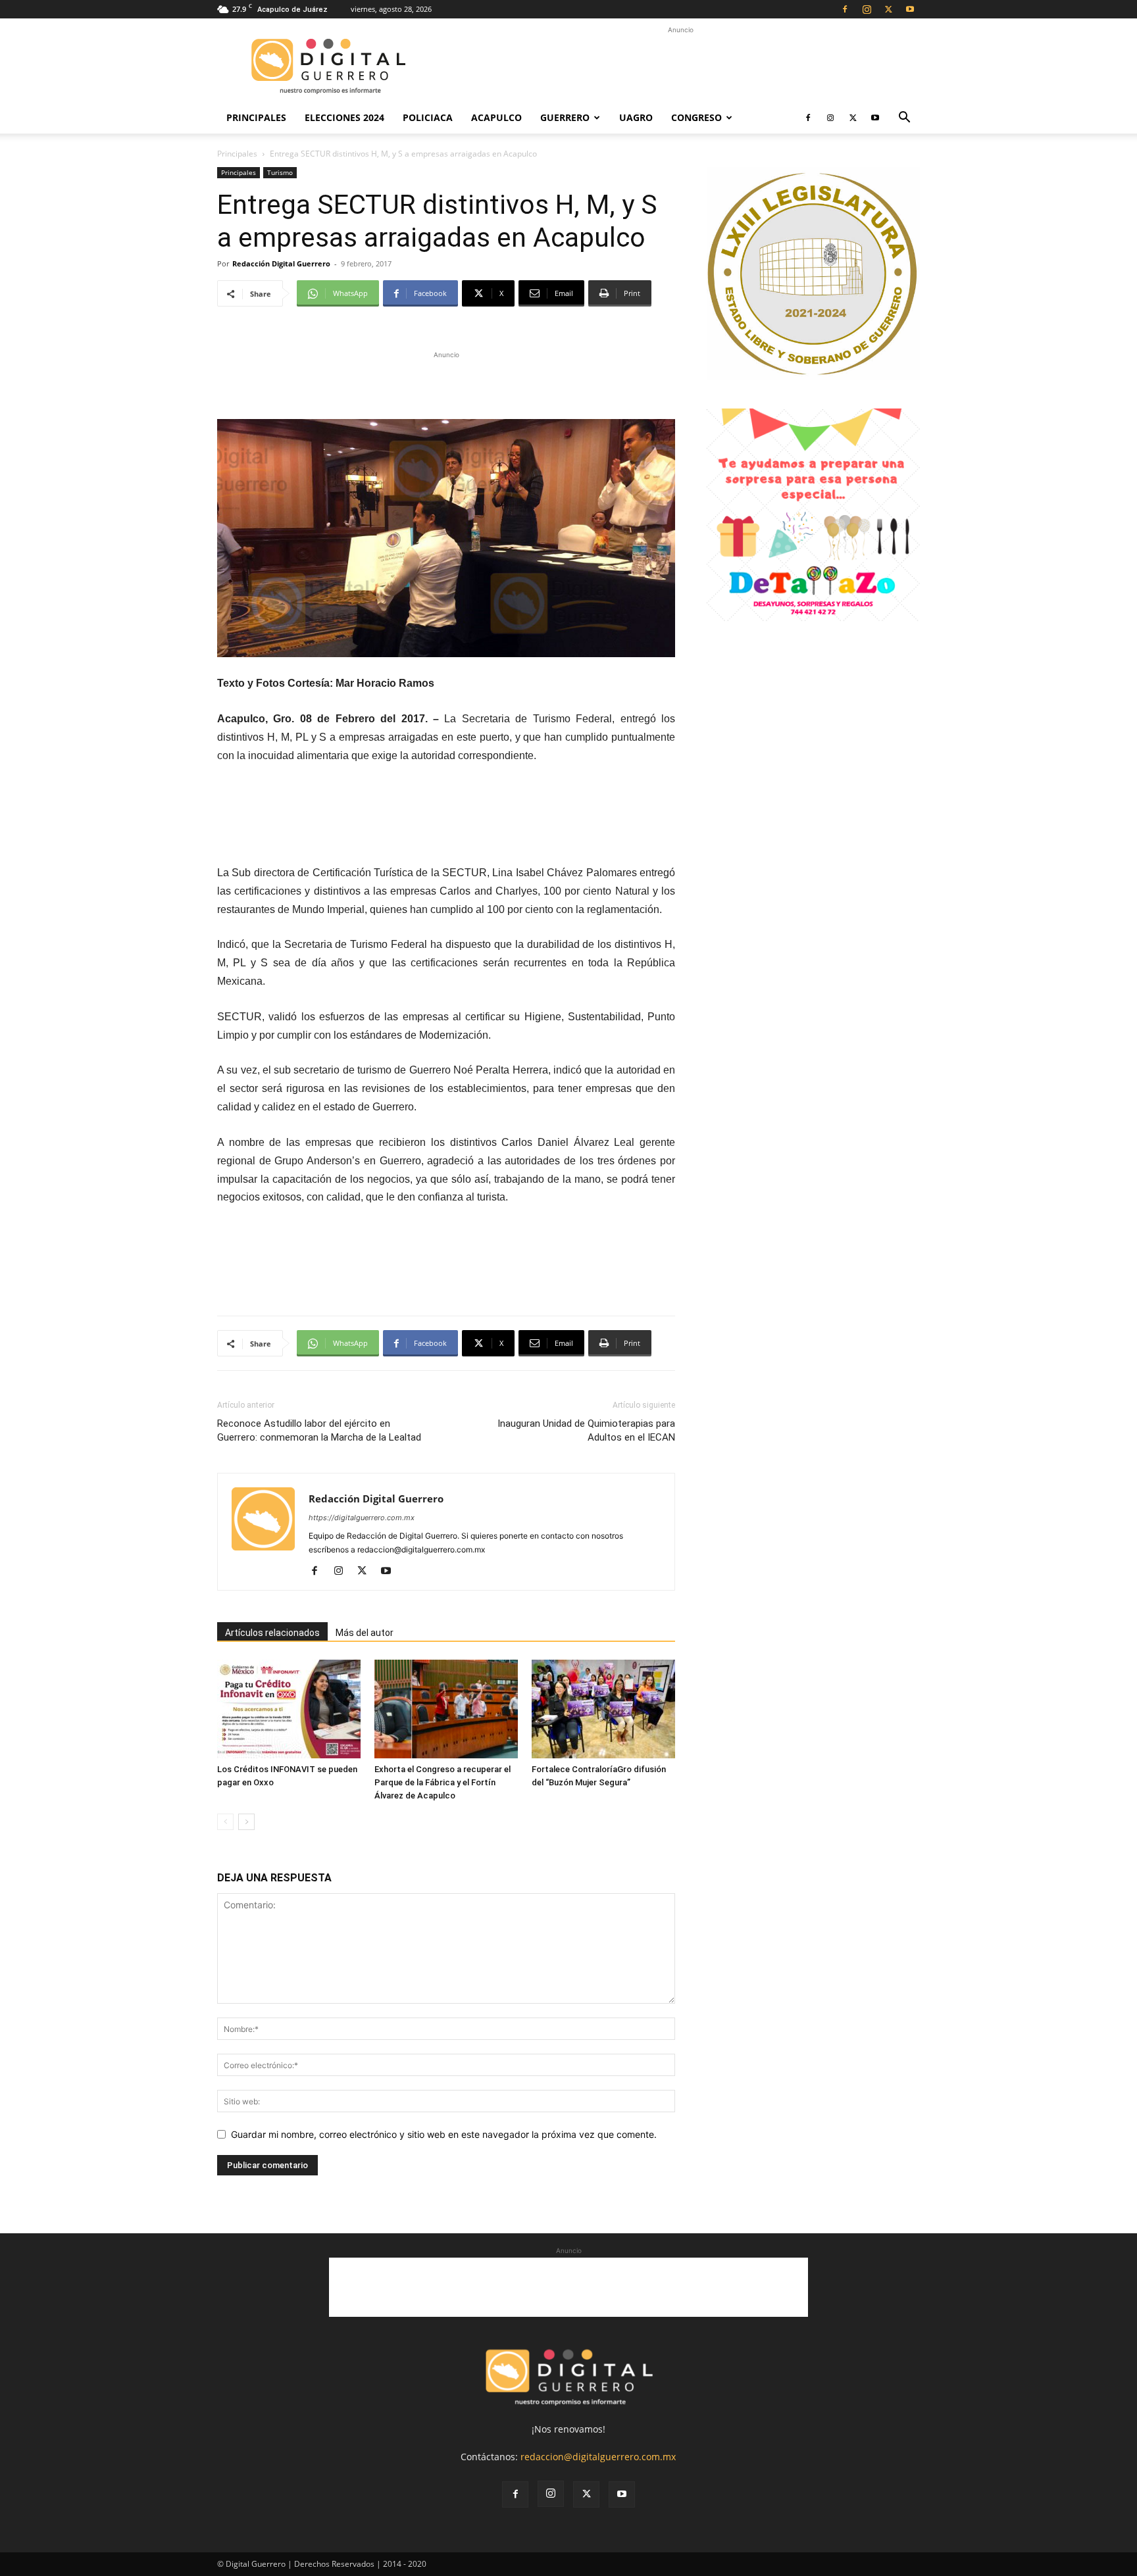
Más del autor (365, 1633)
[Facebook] (845, 9)
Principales (256, 117)
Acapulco (496, 117)
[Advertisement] (680, 66)
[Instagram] (867, 9)
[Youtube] (910, 9)
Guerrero (565, 117)
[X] (888, 9)
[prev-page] (225, 1822)
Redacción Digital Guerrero (281, 263)
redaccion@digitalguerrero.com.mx (598, 2457)
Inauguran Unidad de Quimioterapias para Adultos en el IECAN (586, 1430)
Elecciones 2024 (344, 117)
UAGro (636, 117)
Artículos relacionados (272, 1633)
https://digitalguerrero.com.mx (362, 1518)
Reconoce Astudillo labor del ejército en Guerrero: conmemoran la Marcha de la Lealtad (319, 1430)
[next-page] (246, 1822)
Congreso (696, 117)
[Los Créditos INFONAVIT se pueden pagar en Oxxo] (289, 1709)
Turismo (280, 172)
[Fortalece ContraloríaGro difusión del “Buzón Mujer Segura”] (603, 1709)
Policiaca (428, 117)
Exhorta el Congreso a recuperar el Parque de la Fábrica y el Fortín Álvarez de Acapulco (442, 1782)
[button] (904, 119)
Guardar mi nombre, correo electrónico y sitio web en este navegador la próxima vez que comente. (444, 2134)
